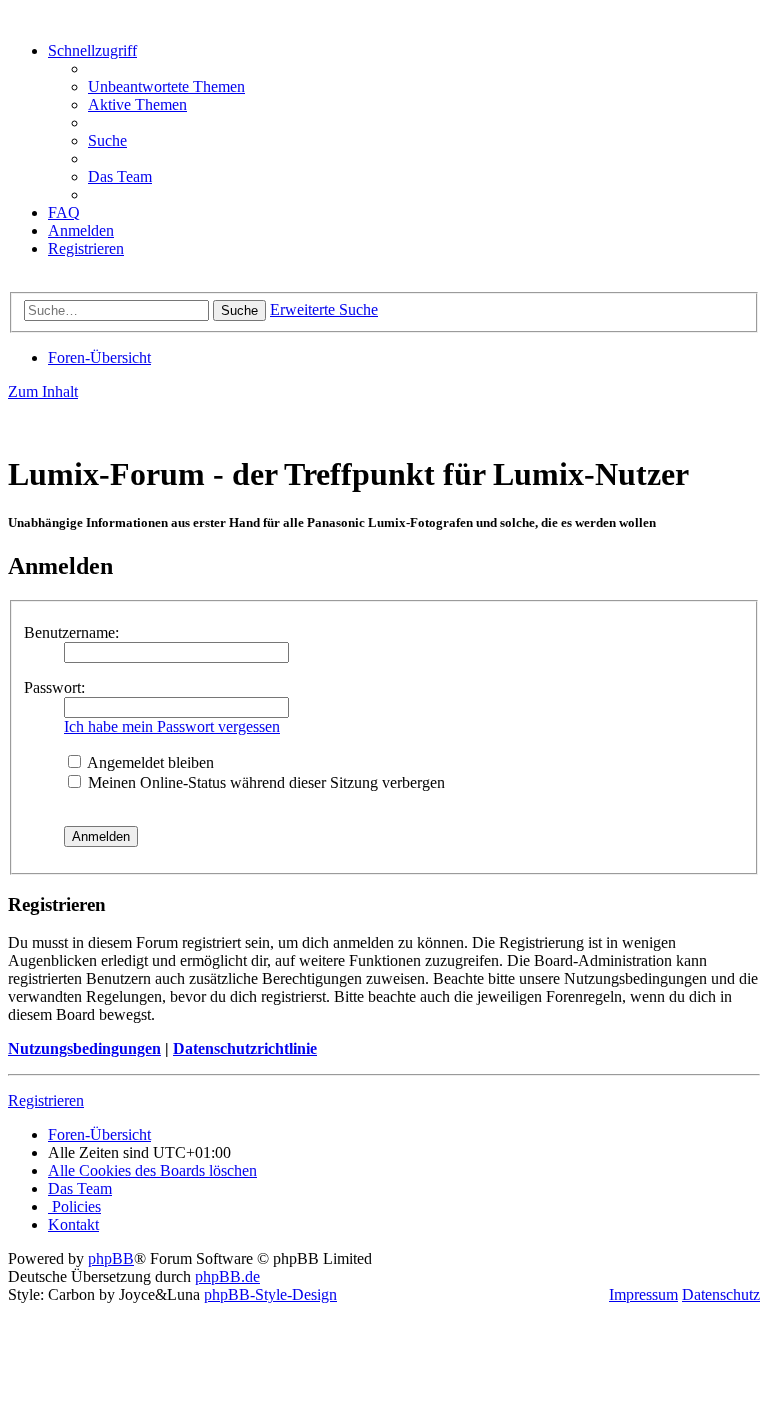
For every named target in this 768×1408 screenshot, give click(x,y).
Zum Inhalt (43, 391)
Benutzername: (71, 632)
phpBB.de (227, 1276)
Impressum (643, 1294)
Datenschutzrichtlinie (245, 1048)
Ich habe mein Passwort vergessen (172, 726)
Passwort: (54, 687)
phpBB (111, 1258)
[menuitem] (166, 86)
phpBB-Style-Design (270, 1294)
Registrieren (46, 1100)
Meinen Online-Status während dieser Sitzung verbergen (264, 782)
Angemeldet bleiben (149, 762)
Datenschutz (721, 1294)
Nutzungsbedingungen (84, 1048)
